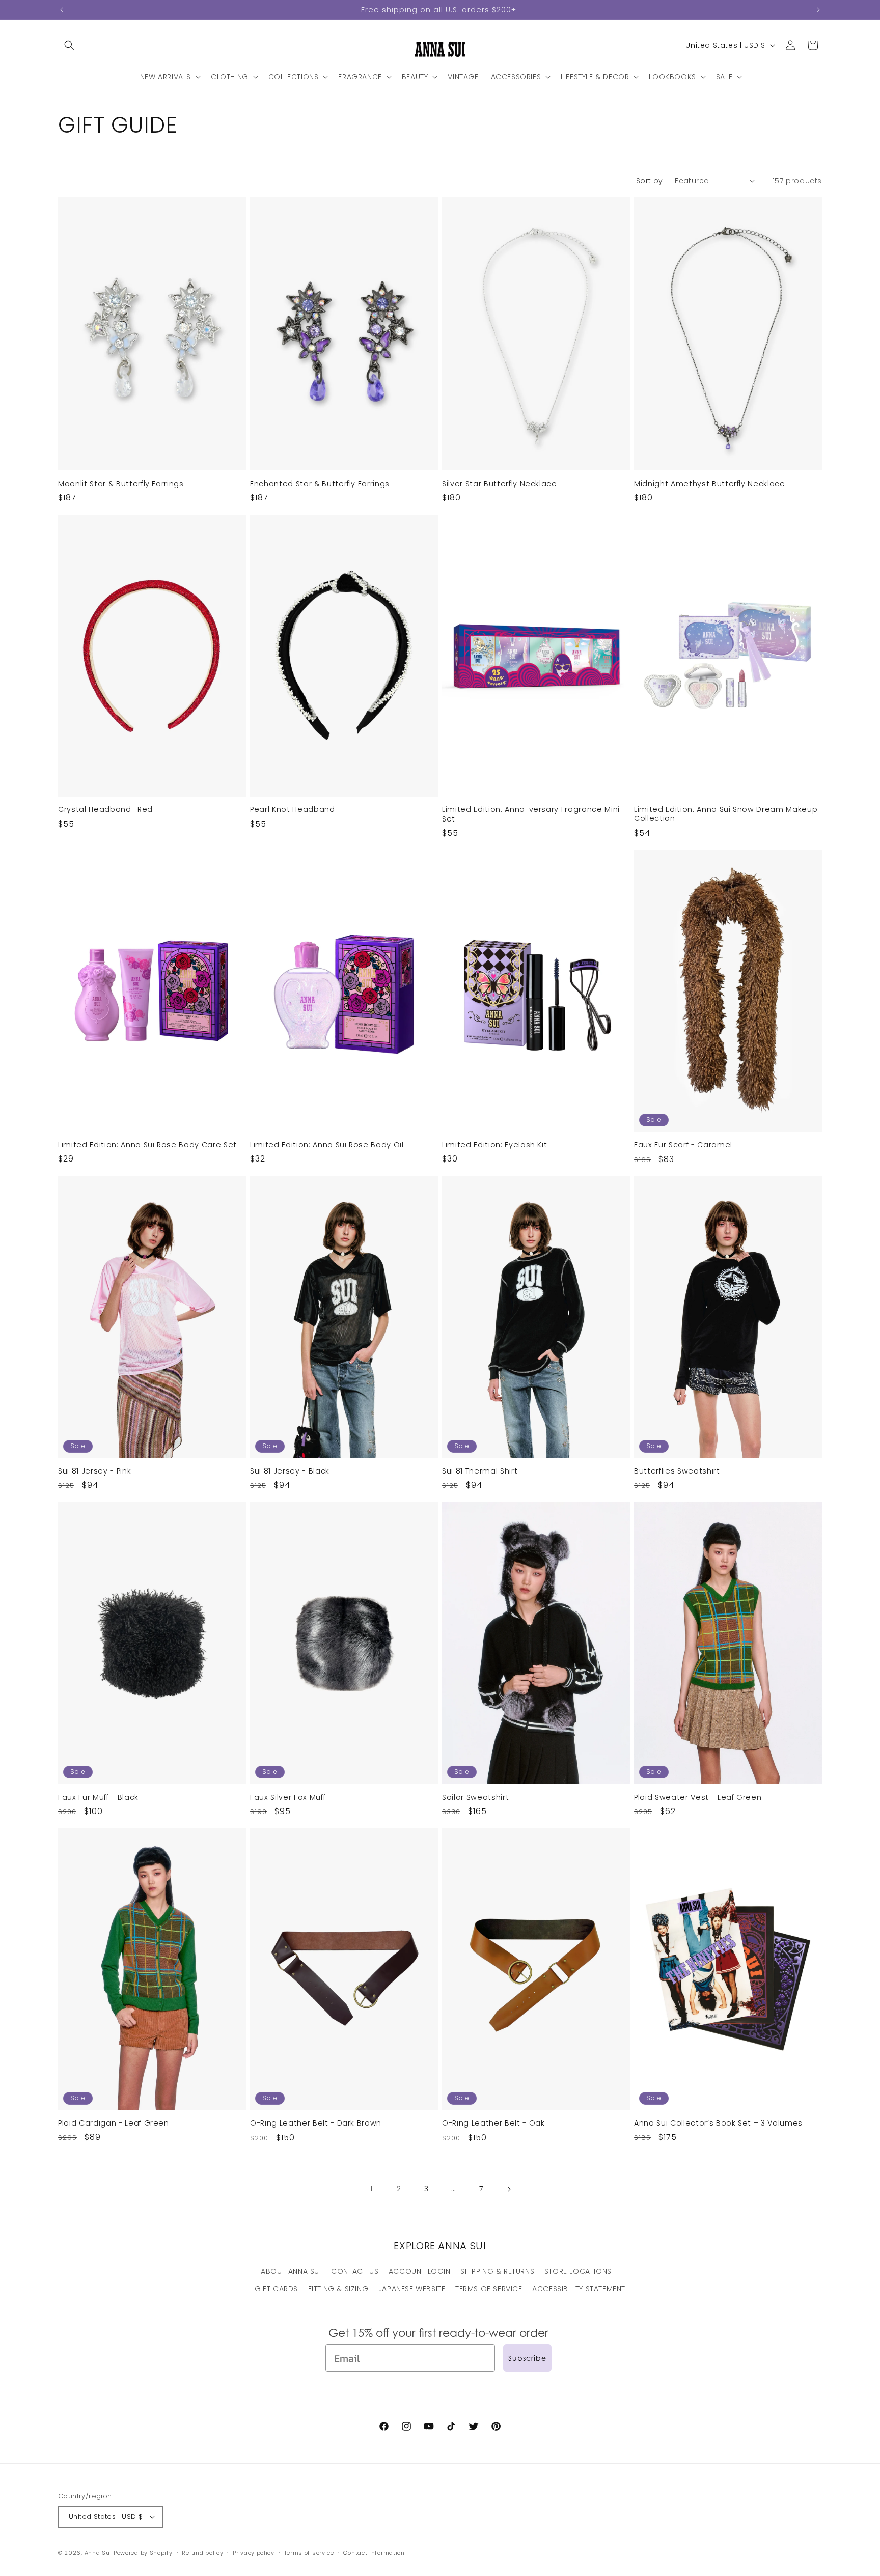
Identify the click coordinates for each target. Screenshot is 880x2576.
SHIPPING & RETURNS (497, 2271)
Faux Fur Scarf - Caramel (683, 1145)
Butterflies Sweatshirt (677, 1471)
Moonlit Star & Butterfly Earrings (121, 484)
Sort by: (650, 181)
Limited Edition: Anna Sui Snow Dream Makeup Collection (726, 814)
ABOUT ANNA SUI (291, 2271)
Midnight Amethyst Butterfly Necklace (710, 484)
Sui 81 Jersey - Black (290, 1471)
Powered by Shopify (143, 2553)
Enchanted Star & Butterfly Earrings (320, 484)
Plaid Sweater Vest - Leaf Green (698, 1797)
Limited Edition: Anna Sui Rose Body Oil (327, 1145)
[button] (69, 45)
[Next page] (509, 2189)
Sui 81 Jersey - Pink (94, 1471)
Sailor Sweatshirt (475, 1797)
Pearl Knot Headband (293, 809)
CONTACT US (355, 2271)
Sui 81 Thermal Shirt (480, 1471)
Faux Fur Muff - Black (98, 1797)
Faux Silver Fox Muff (288, 1797)
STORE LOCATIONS (578, 2271)
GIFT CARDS (276, 2289)
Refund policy (202, 2553)
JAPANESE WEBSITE (412, 2289)
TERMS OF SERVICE (489, 2289)
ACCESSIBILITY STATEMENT (579, 2289)
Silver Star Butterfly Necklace (500, 484)
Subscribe (527, 2358)
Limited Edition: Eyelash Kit (494, 1145)
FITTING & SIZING (338, 2289)
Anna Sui (98, 2553)
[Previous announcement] (62, 10)
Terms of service (309, 2553)
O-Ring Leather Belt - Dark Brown (316, 2123)
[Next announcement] (818, 10)
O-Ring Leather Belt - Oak (493, 2123)
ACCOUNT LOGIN (420, 2271)
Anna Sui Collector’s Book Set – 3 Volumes (718, 2123)
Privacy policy (254, 2553)
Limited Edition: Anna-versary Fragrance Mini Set (531, 814)
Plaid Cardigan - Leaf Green (114, 2123)
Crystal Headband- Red (105, 809)
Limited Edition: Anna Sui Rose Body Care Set (147, 1145)
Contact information (374, 2553)
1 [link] (372, 2188)
